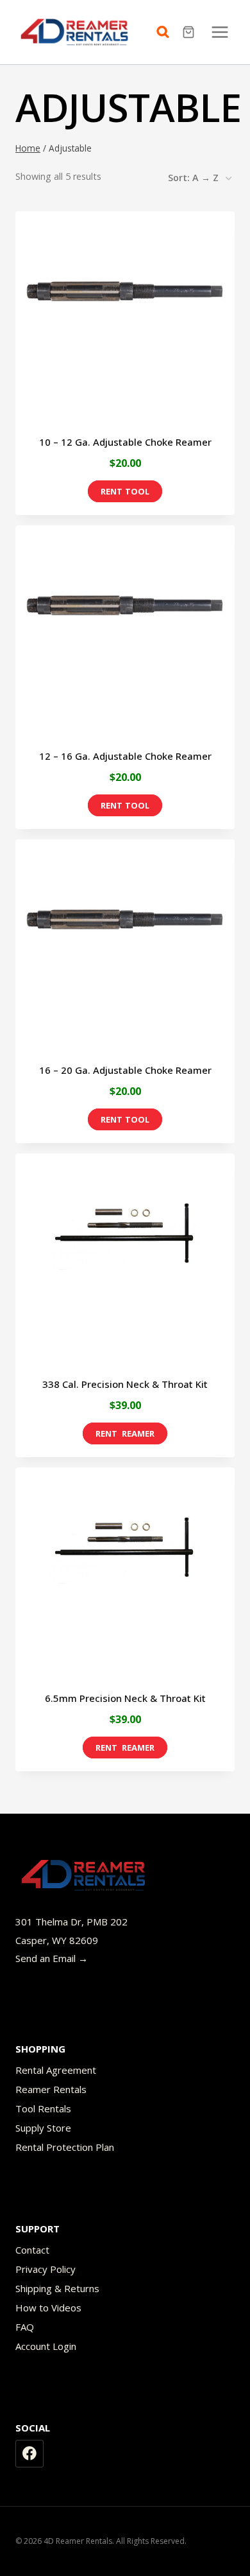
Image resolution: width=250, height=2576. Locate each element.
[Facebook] (29, 2454)
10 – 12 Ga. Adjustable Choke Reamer (125, 442)
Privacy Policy (46, 2269)
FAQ (25, 2327)
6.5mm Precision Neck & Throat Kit (125, 1698)
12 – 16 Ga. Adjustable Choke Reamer (125, 756)
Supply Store (43, 2128)
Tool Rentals (43, 2108)
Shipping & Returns (57, 2288)
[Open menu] (220, 32)
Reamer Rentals (51, 2089)
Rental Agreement (56, 2070)
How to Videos (48, 2308)
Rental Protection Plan (65, 2147)
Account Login (46, 2346)
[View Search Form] (166, 32)
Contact (32, 2250)
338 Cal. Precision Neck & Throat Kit (125, 1384)
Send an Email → (52, 1958)
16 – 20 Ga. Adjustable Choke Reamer (125, 1070)
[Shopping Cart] (190, 32)
